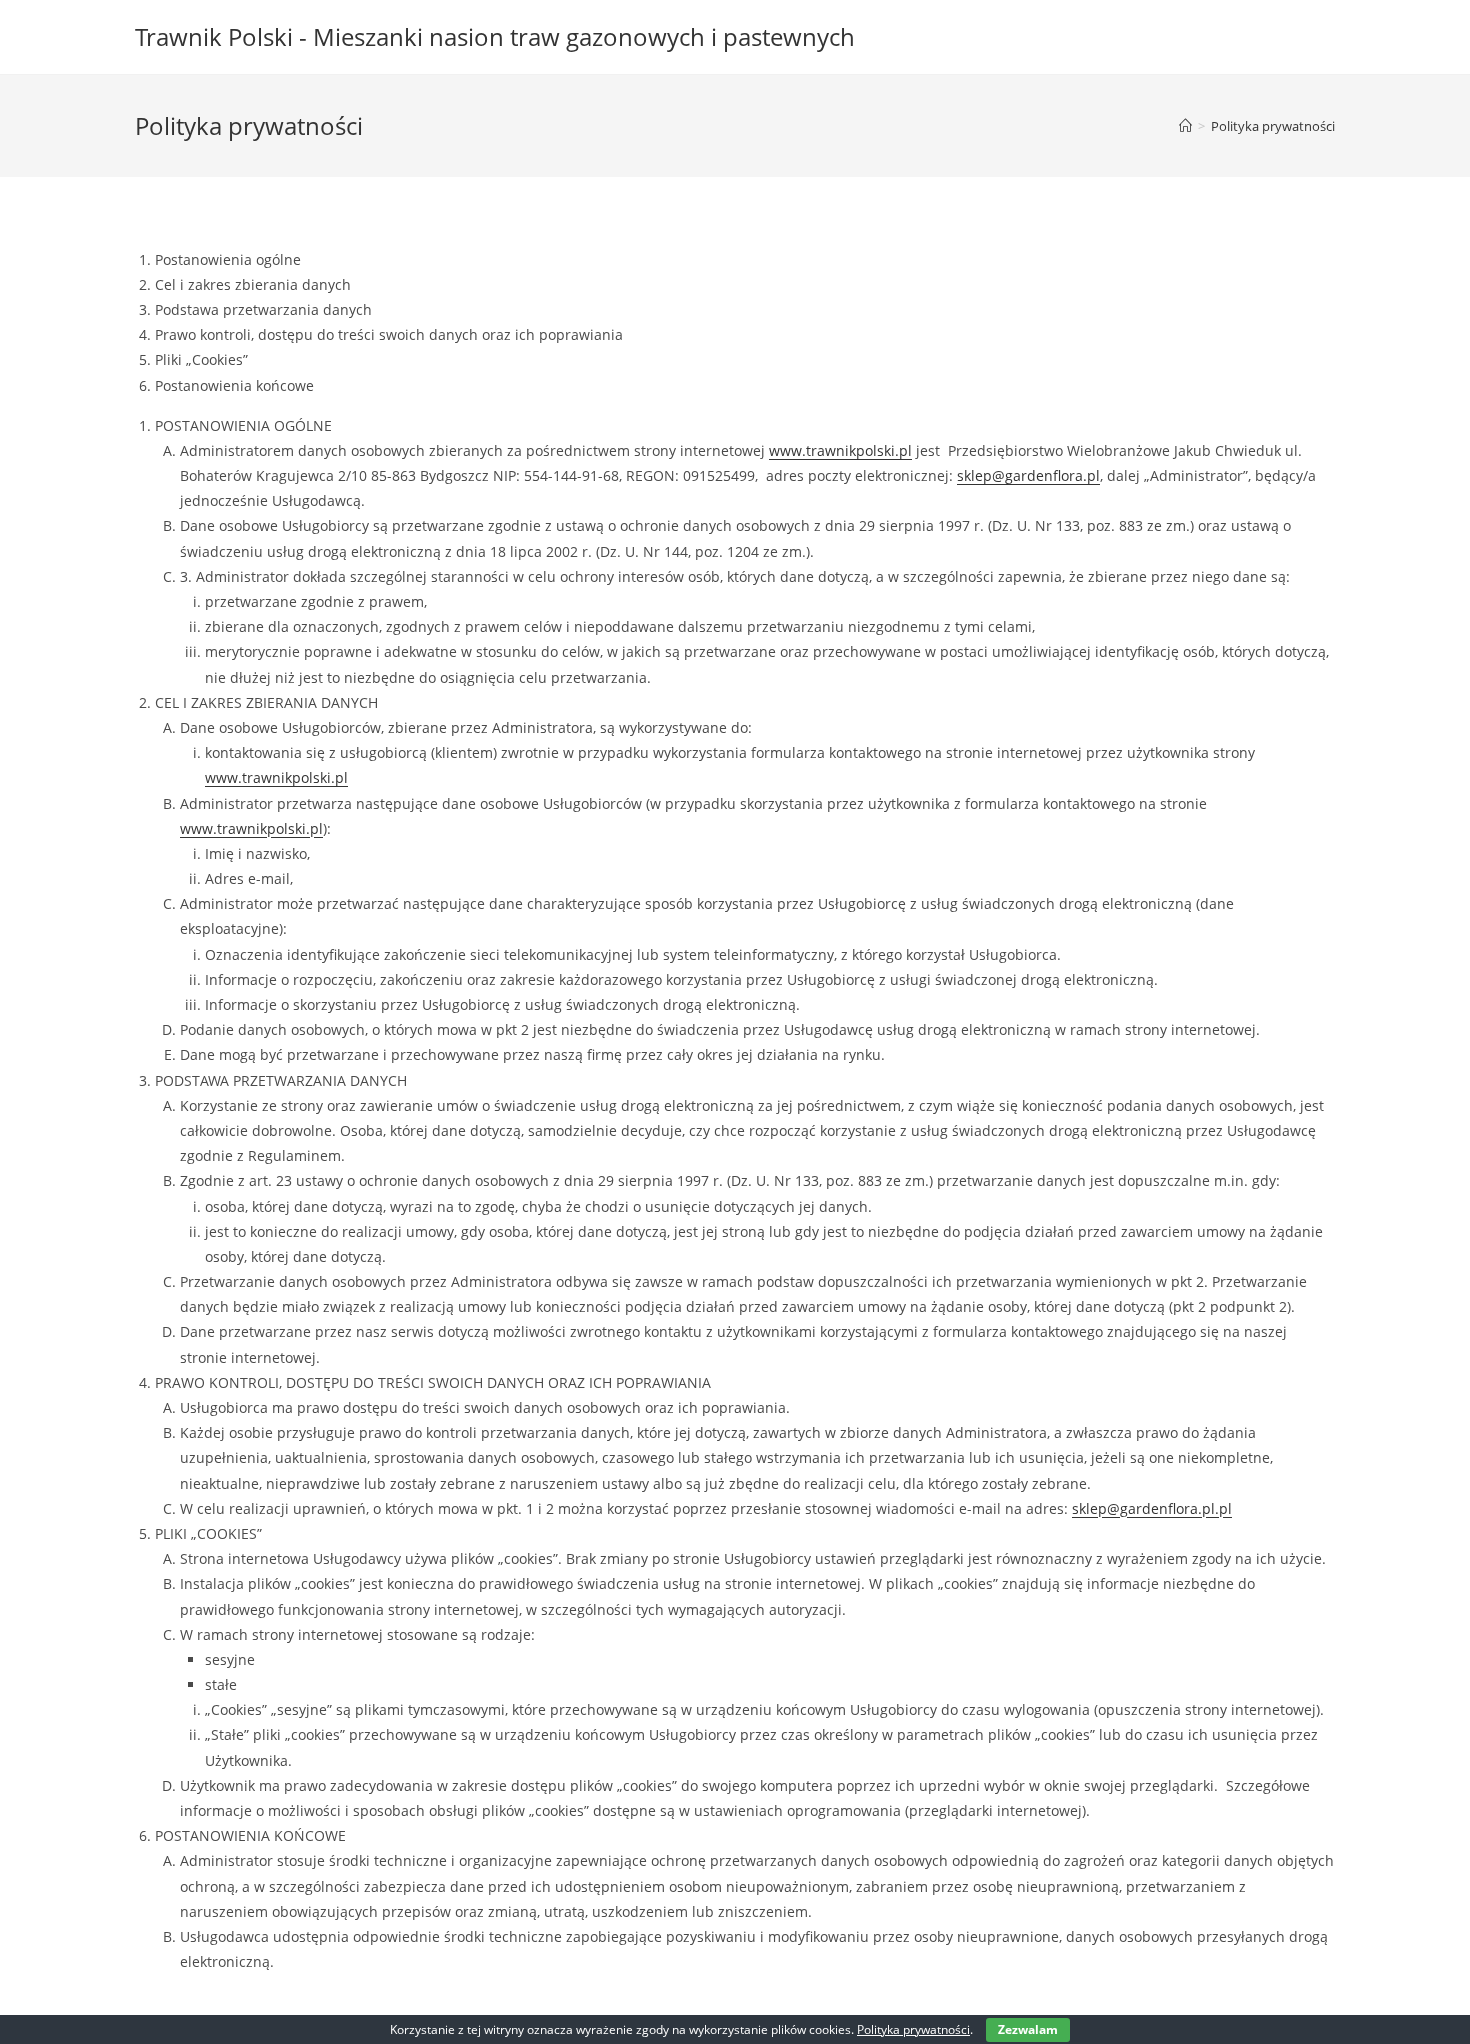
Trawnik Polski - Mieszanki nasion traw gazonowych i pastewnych (495, 36)
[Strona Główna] (1185, 126)
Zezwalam (1028, 2029)
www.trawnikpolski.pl (840, 450)
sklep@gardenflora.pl (1028, 475)
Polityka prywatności (1273, 126)
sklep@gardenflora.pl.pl (1152, 1508)
